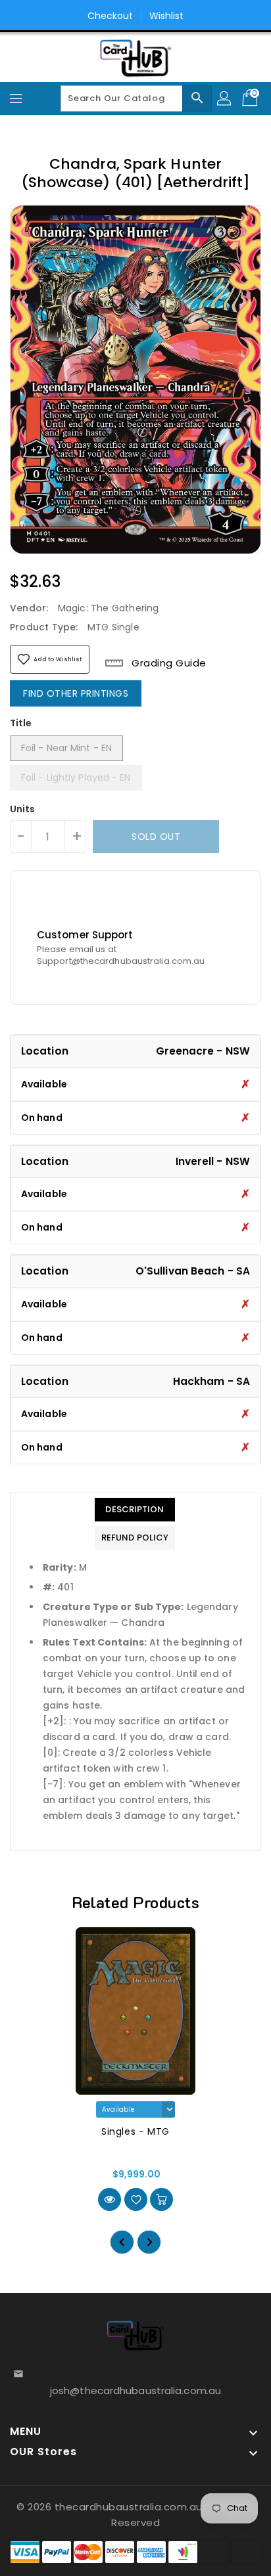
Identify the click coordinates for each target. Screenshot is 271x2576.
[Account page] (225, 98)
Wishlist (167, 16)
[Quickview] (110, 2199)
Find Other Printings (76, 693)
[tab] (135, 1510)
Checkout (111, 16)
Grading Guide (168, 663)
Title (21, 723)
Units (23, 809)
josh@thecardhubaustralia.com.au (135, 2390)
